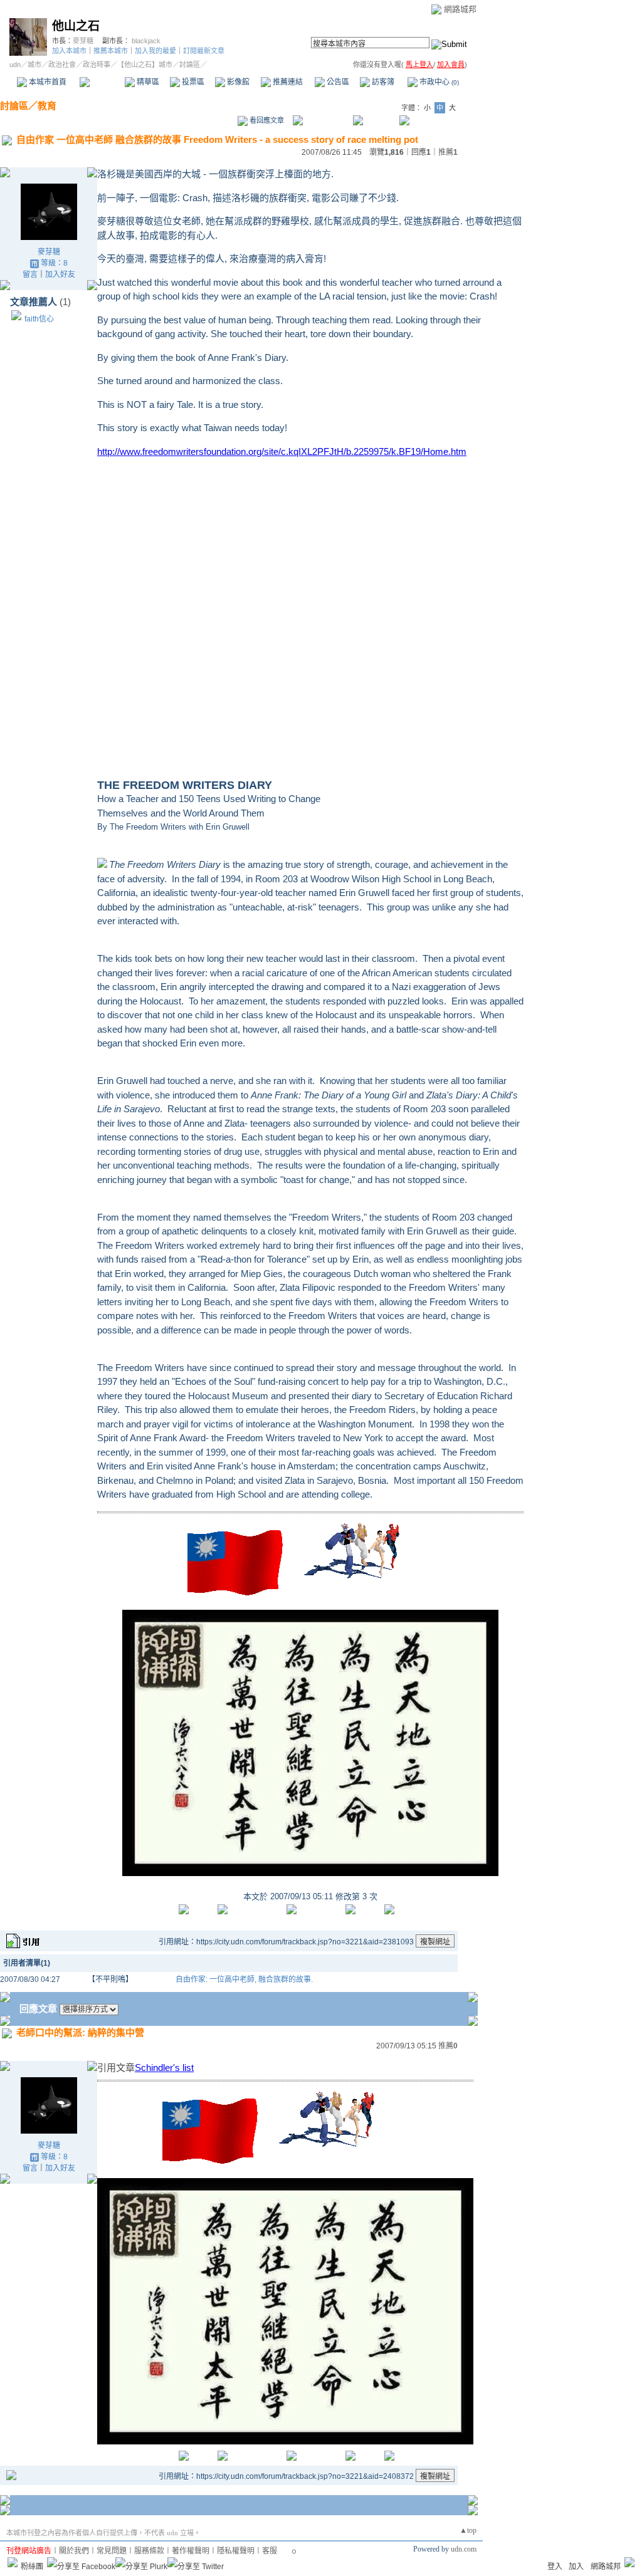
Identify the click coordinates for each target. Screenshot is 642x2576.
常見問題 (112, 2551)
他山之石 (76, 26)
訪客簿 (382, 82)
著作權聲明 (191, 2551)
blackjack (146, 41)
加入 (576, 2567)
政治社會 (62, 65)
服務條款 (149, 2551)
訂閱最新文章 (204, 51)
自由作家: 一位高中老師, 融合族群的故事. (244, 1979)
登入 (555, 2567)
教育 (47, 106)
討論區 (102, 82)
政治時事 (97, 65)
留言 (30, 274)
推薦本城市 (111, 51)
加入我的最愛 (155, 51)
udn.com (464, 2549)
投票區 (192, 82)
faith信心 (39, 319)
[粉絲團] (13, 2562)
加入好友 (60, 274)
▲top (468, 2530)
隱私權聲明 (236, 2551)
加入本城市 (69, 51)
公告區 (337, 82)
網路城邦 (460, 9)
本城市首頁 (47, 82)
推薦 (448, 152)
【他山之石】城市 (145, 65)
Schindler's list (164, 2068)
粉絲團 (32, 2567)
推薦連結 (287, 82)
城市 (34, 65)
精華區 (147, 82)
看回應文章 (266, 120)
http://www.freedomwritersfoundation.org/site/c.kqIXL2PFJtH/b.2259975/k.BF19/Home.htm (282, 451)
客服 (270, 2551)
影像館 (237, 82)
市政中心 (438, 82)
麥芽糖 (83, 41)
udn (15, 65)
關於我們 (74, 2551)
